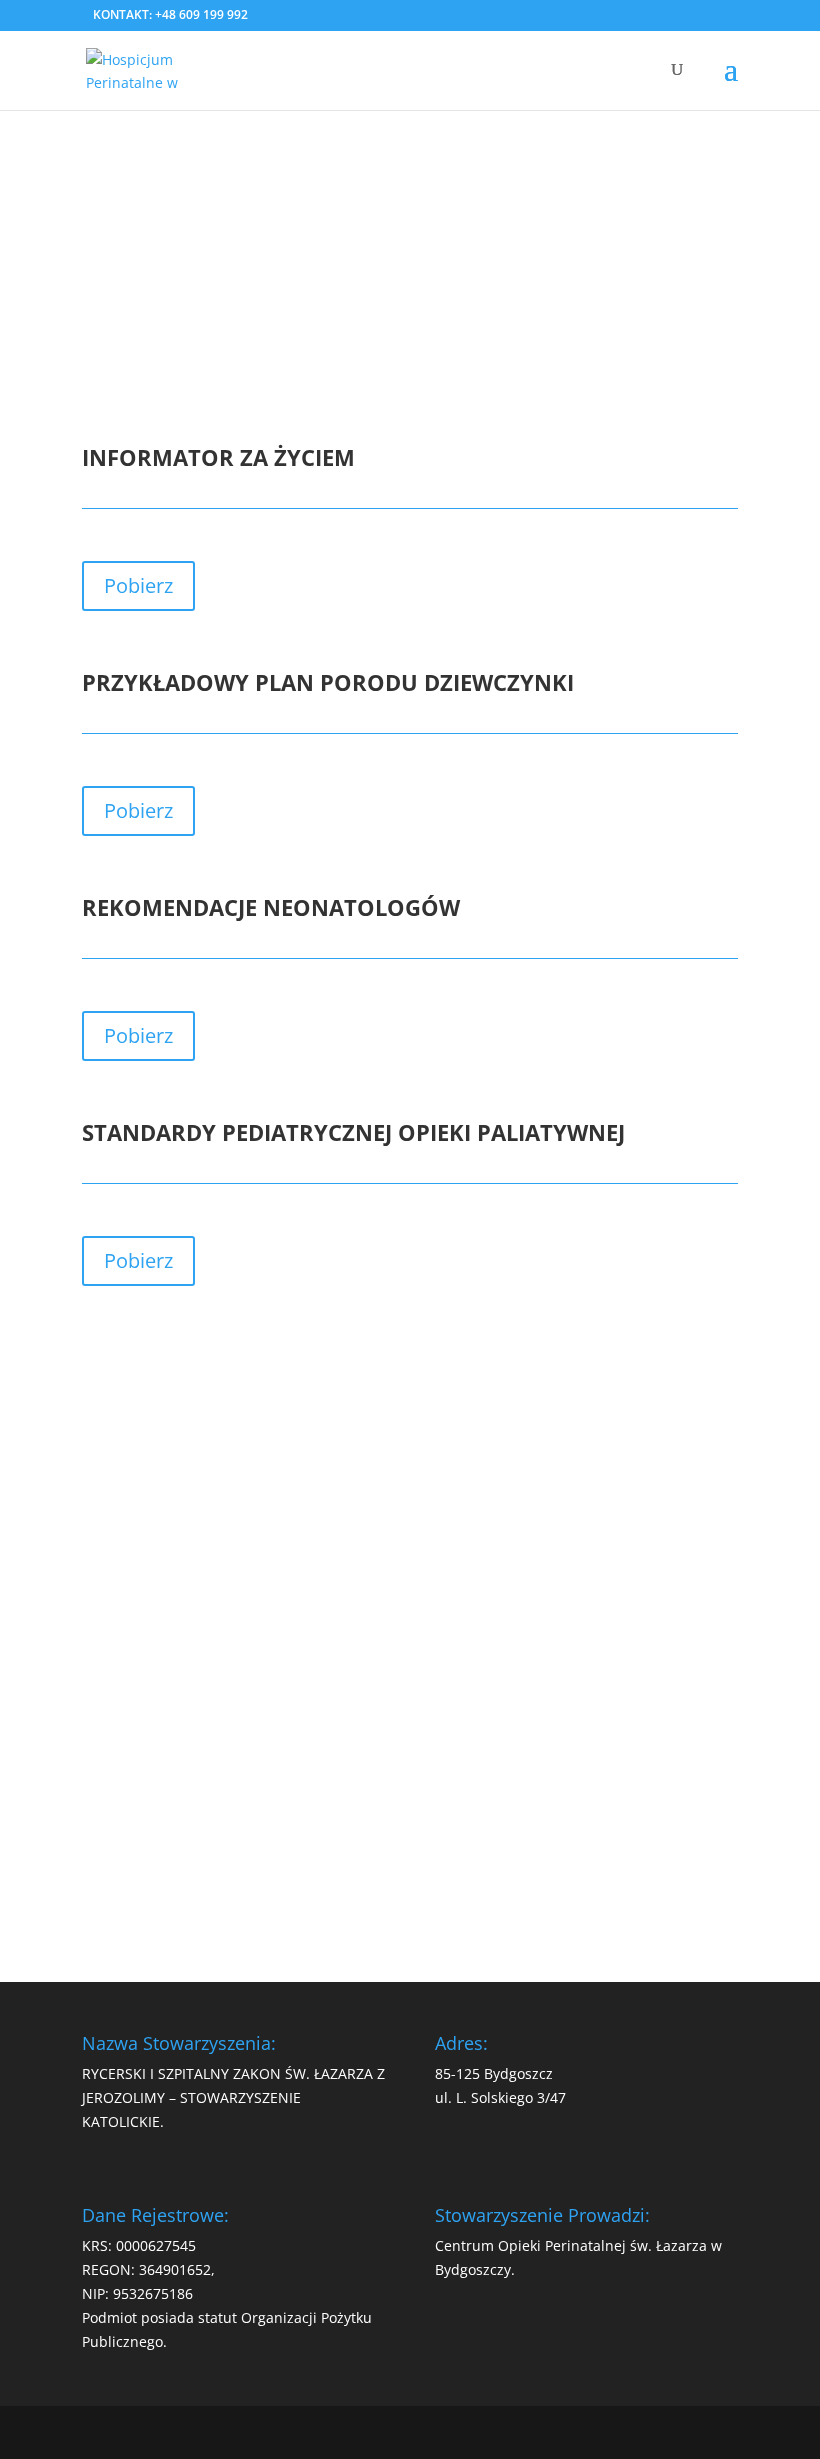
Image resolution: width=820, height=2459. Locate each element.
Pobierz (138, 585)
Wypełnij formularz (402, 1770)
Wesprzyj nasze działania (409, 1843)
